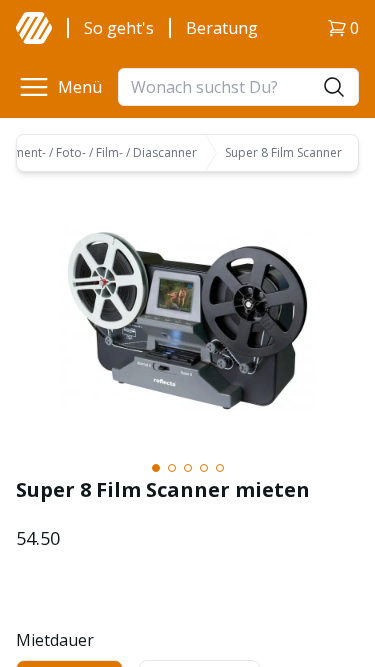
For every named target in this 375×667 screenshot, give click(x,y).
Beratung (222, 28)
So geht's (119, 28)
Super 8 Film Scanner (283, 153)
